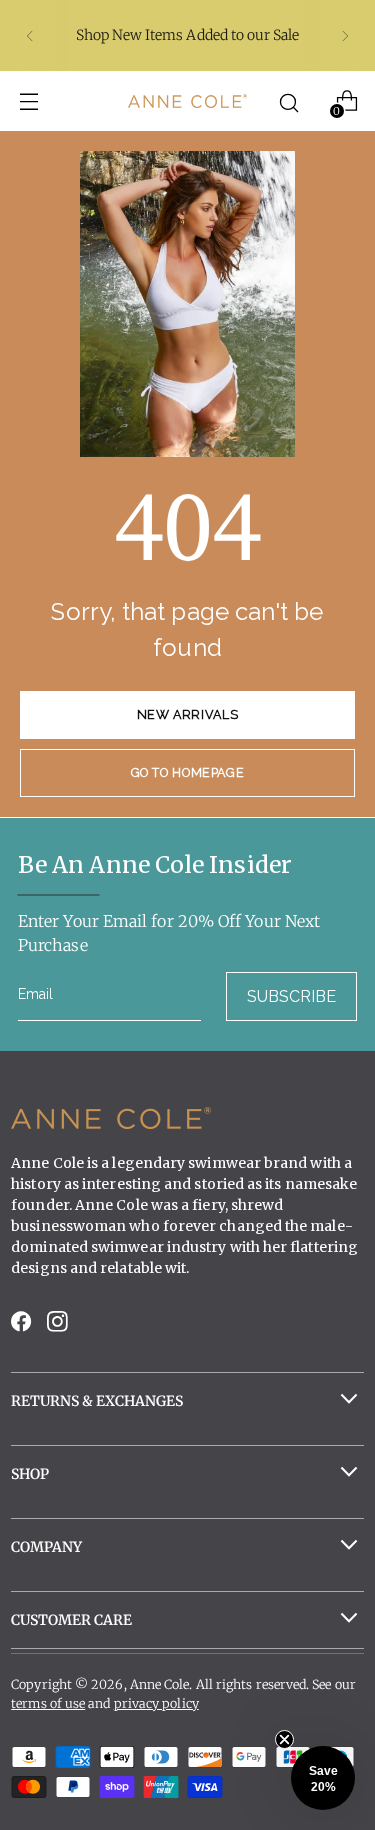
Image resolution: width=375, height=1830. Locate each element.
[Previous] (30, 35)
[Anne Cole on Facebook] (23, 1326)
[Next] (345, 35)
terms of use (48, 1703)
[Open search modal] (288, 101)
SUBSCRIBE (291, 996)
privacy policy (156, 1703)
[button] (323, 1778)
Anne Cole (160, 1684)
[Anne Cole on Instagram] (59, 1326)
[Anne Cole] (188, 100)
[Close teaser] (284, 1739)
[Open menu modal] (28, 101)
